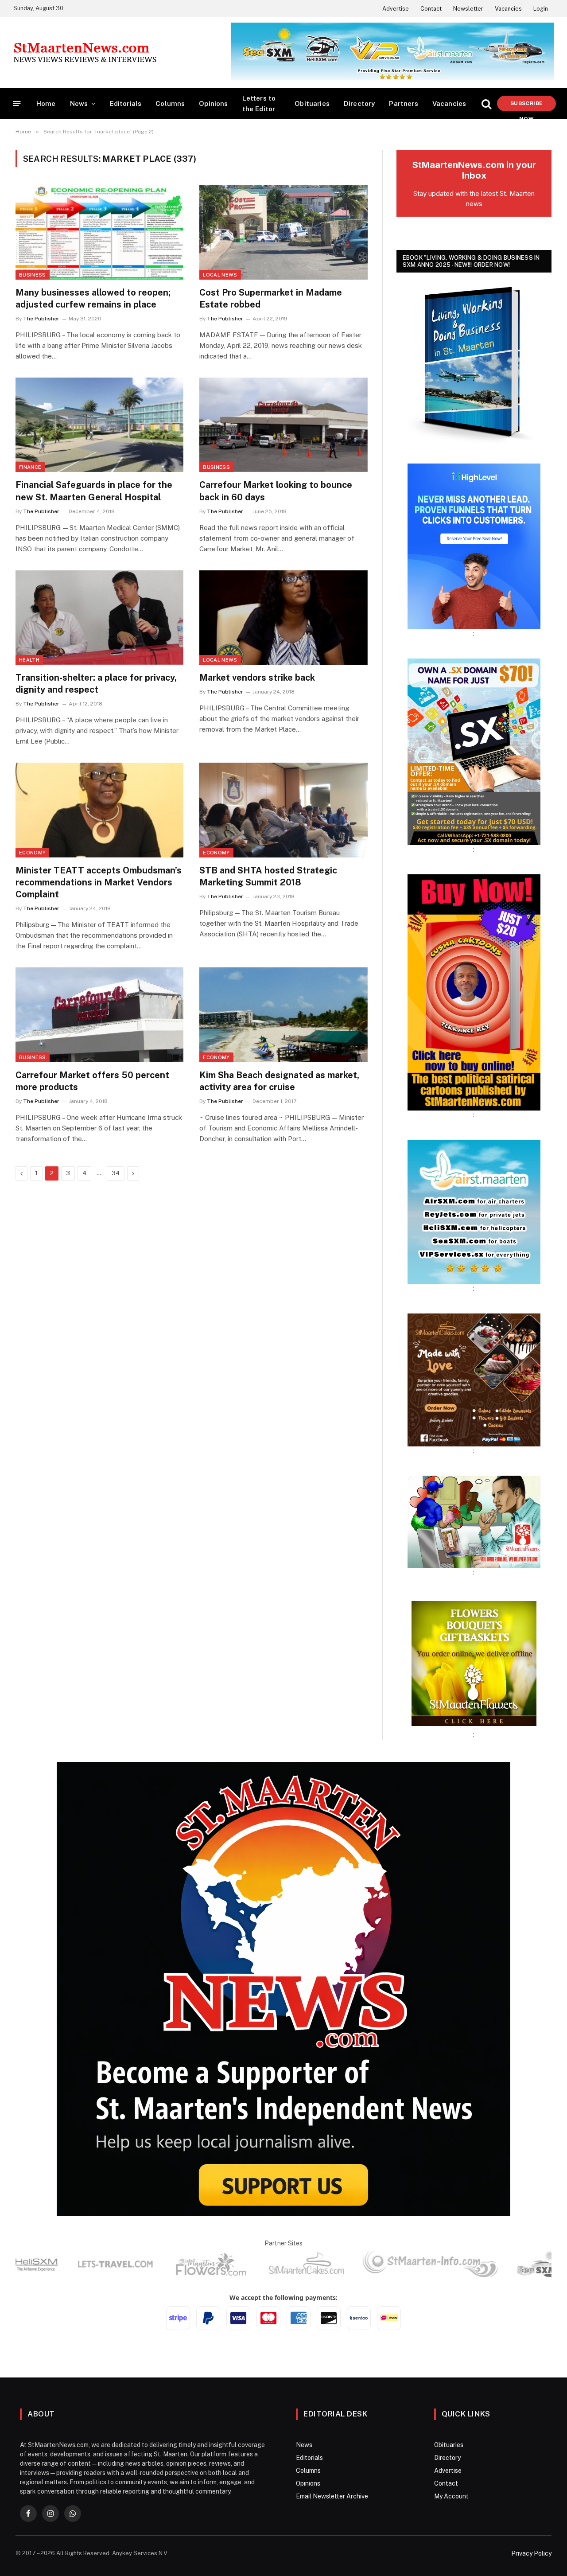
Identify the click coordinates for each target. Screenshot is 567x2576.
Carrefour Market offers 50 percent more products (92, 1081)
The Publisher (41, 319)
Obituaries (312, 103)
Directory (359, 103)
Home (46, 103)
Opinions (213, 103)
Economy (32, 853)
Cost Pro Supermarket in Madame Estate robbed (271, 298)
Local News (220, 275)
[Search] (486, 103)
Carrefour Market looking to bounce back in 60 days (276, 491)
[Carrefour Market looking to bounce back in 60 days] (283, 425)
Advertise (396, 9)
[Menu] (17, 103)
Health (29, 660)
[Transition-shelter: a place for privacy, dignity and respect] (99, 618)
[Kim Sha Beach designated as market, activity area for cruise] (283, 1015)
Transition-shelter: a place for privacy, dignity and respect (96, 684)
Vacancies (508, 9)
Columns (170, 103)
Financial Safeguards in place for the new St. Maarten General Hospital (94, 491)
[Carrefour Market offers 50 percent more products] (99, 1015)
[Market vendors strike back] (283, 618)
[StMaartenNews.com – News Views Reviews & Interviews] (85, 52)
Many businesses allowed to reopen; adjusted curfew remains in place (93, 298)
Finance (30, 467)
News (79, 103)
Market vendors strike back (257, 678)
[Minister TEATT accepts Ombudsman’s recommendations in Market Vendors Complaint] (99, 810)
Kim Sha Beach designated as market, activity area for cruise (279, 1081)
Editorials (126, 103)
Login (541, 9)
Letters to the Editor (259, 103)
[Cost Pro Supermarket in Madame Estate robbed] (283, 232)
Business (33, 275)
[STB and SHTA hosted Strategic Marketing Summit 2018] (283, 810)
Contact (431, 9)
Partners (403, 103)
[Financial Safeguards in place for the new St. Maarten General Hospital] (99, 425)
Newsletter (468, 9)
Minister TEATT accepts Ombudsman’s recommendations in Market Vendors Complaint (99, 882)
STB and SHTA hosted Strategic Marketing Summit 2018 (268, 876)
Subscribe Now (526, 106)
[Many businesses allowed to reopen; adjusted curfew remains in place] (99, 232)
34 (116, 1173)
